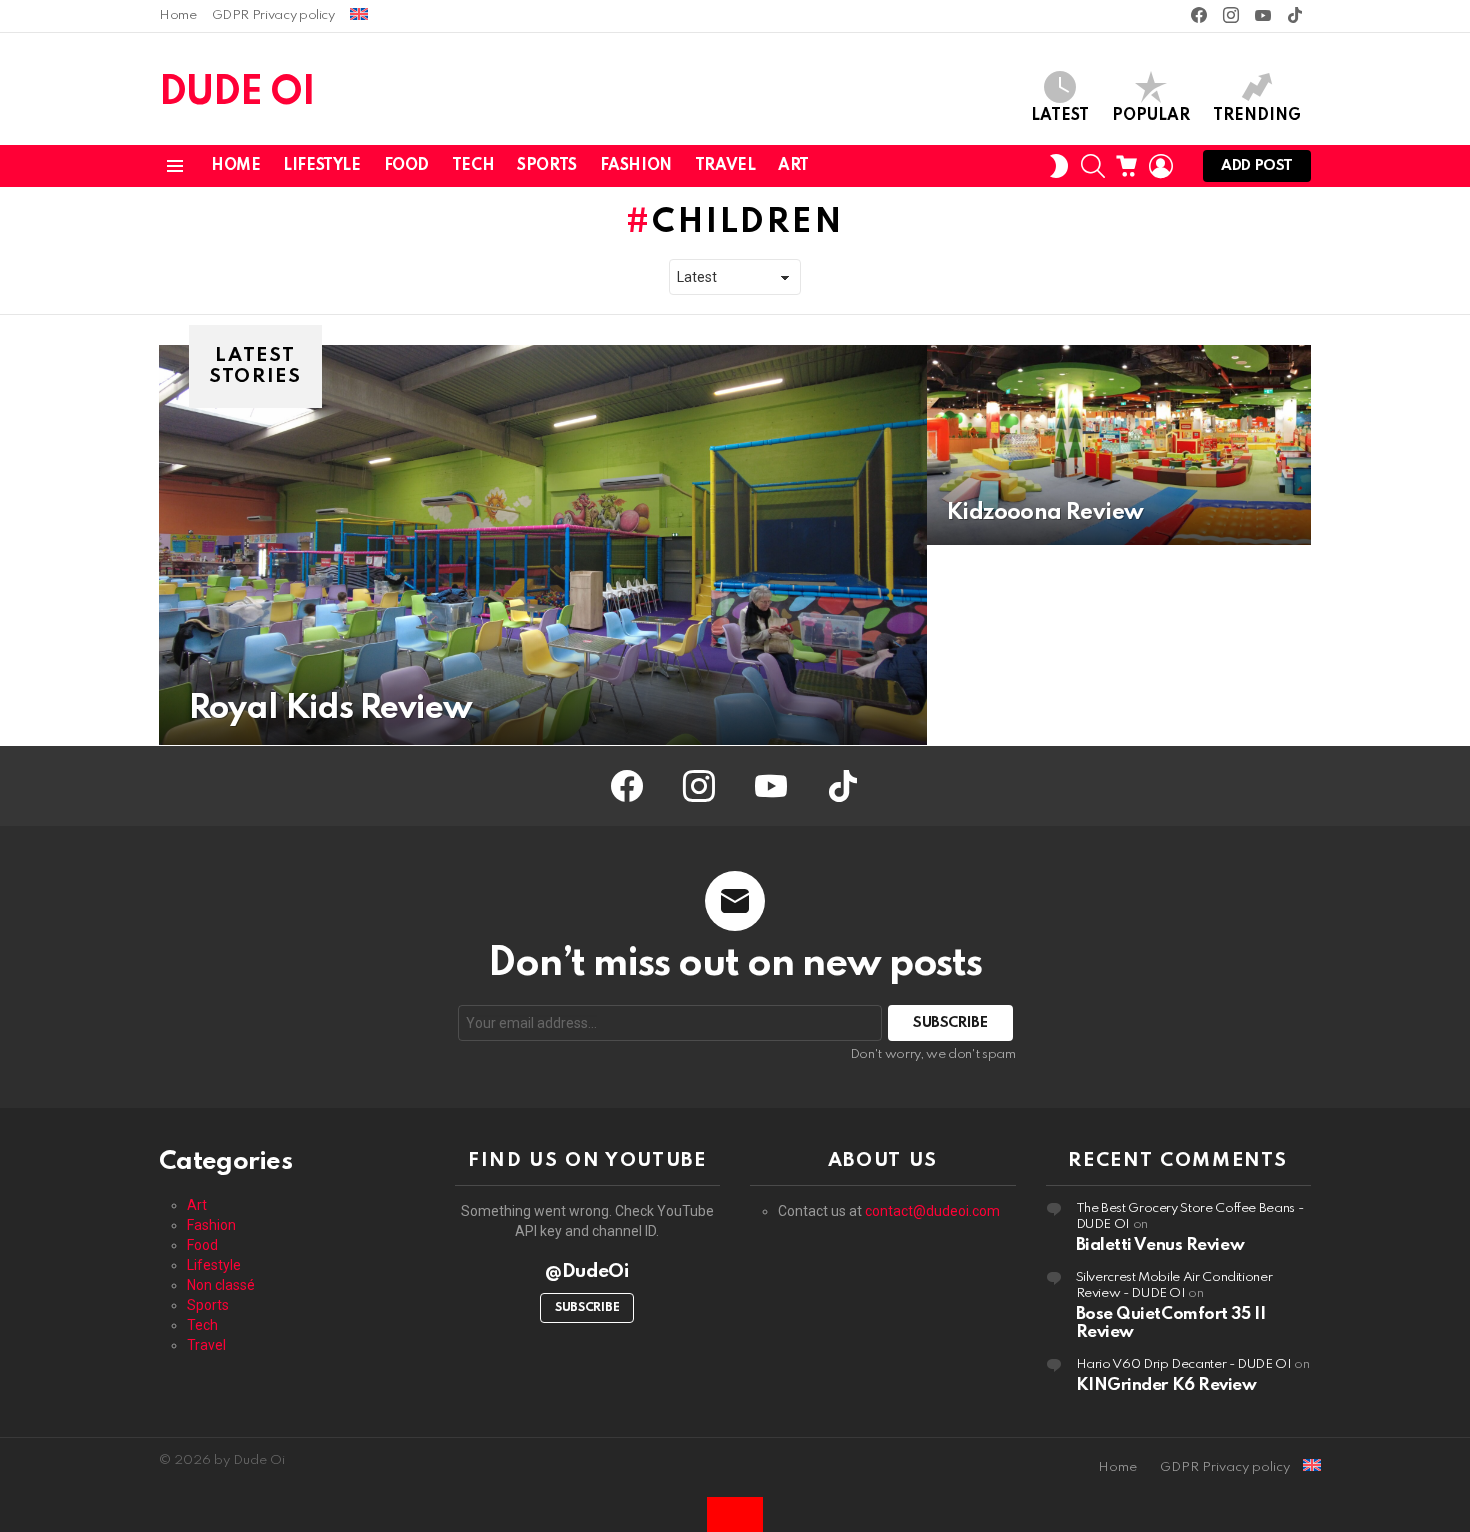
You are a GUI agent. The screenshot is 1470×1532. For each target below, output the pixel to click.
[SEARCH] (1093, 166)
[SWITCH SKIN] (1059, 166)
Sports (546, 166)
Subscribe (587, 1308)
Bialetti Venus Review (1160, 1245)
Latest (1060, 116)
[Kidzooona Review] (1119, 445)
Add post (1257, 166)
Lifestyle (321, 166)
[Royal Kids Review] (543, 545)
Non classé (221, 1285)
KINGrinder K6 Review (1166, 1385)
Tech (473, 166)
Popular (1151, 116)
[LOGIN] (1161, 166)
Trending (1257, 116)
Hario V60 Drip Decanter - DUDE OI (1184, 1364)
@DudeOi (587, 1271)
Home (178, 15)
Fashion (636, 166)
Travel (725, 166)
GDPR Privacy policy (273, 15)
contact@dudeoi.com (932, 1211)
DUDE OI (237, 93)
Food (406, 166)
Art (793, 166)
